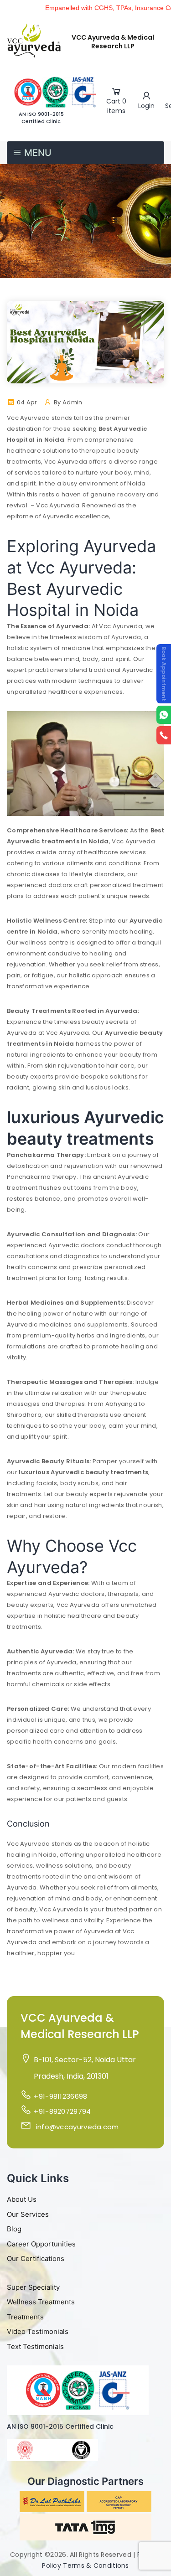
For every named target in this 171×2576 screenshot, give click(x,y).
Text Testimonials (35, 2346)
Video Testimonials (38, 2331)
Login (146, 106)
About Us (22, 2199)
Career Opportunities (41, 2244)
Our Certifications (36, 2259)
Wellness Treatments (41, 2302)
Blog (14, 2229)
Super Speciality (33, 2287)
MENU (37, 153)
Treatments (25, 2317)
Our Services (28, 2214)
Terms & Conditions (96, 2566)
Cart (116, 106)
